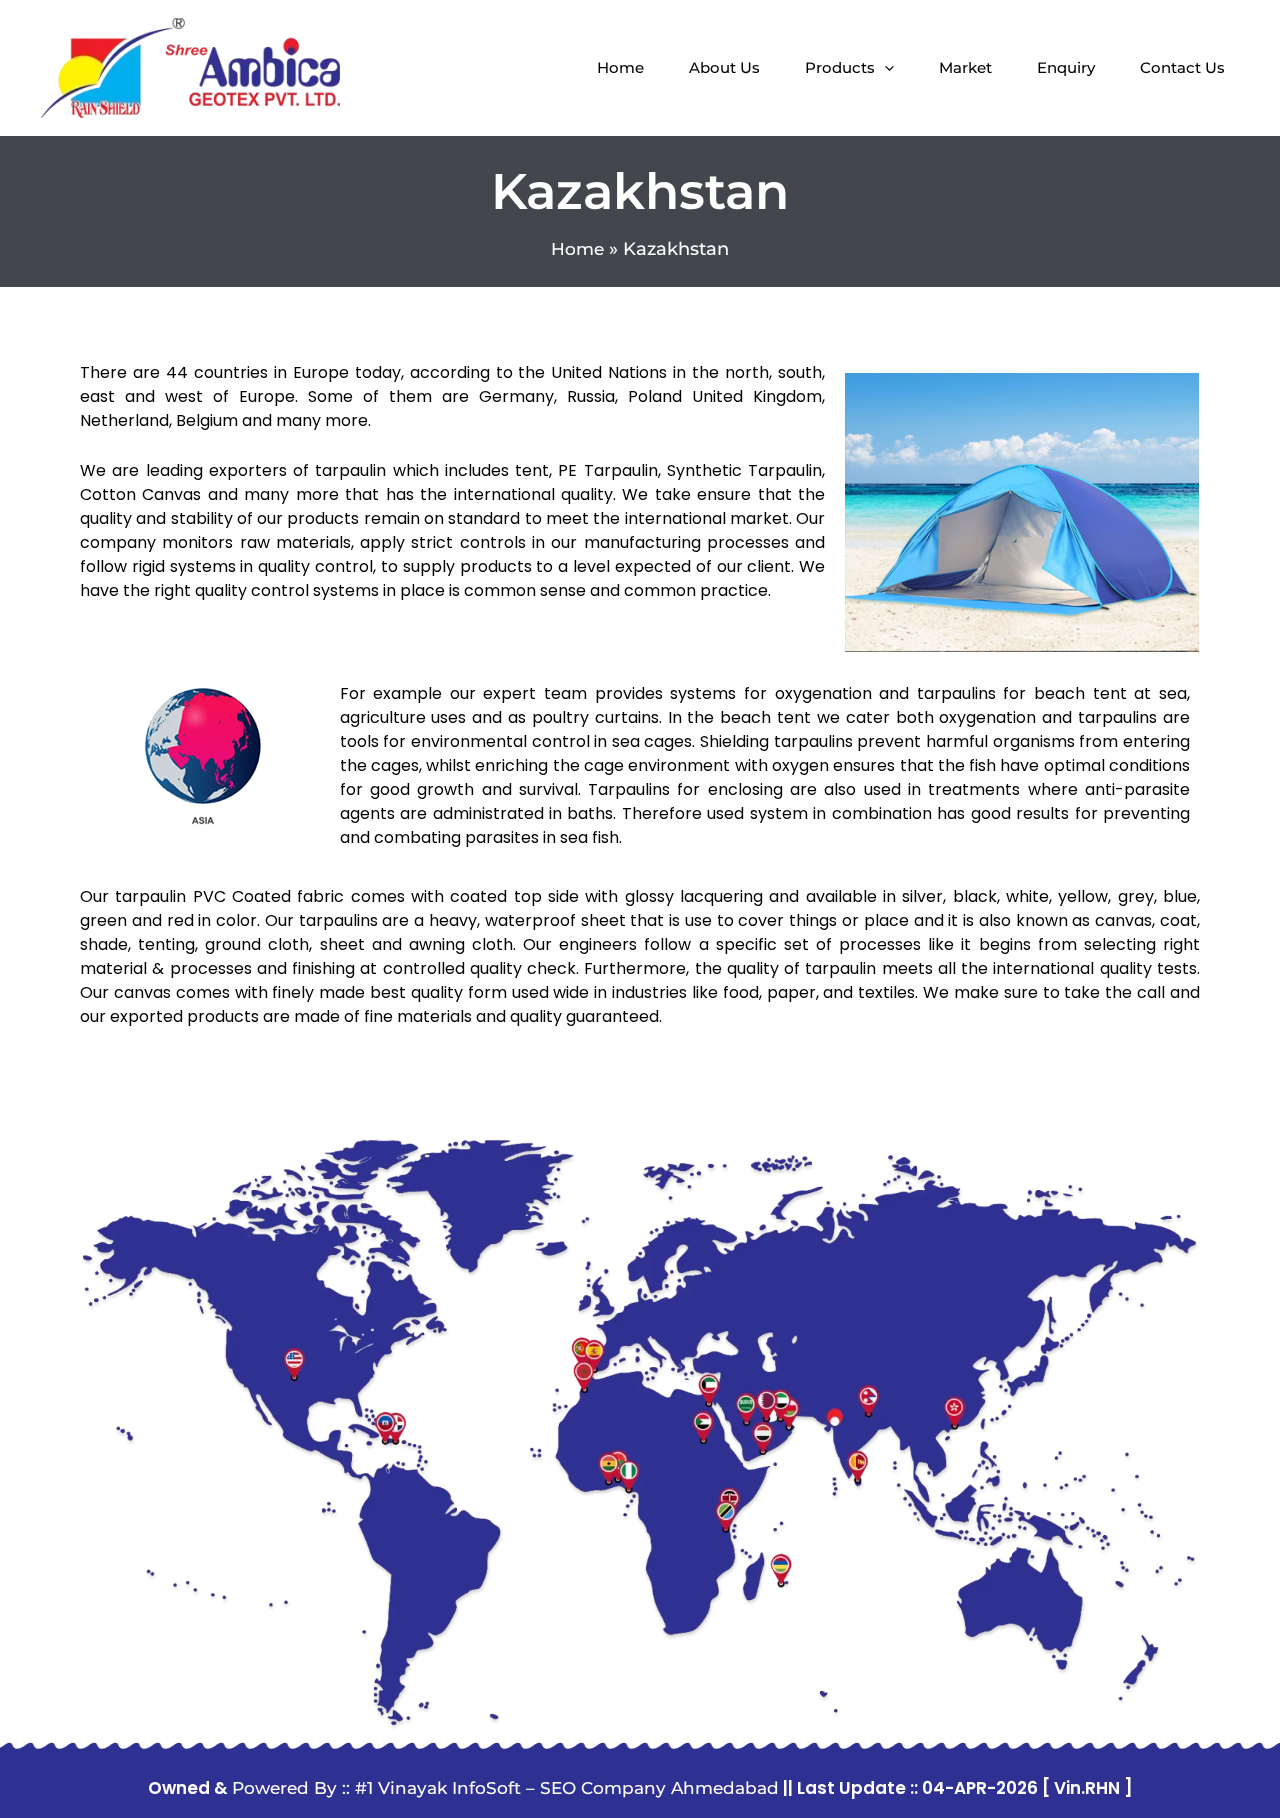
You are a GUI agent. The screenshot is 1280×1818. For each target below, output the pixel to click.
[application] (884, 68)
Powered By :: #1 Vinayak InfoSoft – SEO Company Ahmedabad (505, 1788)
